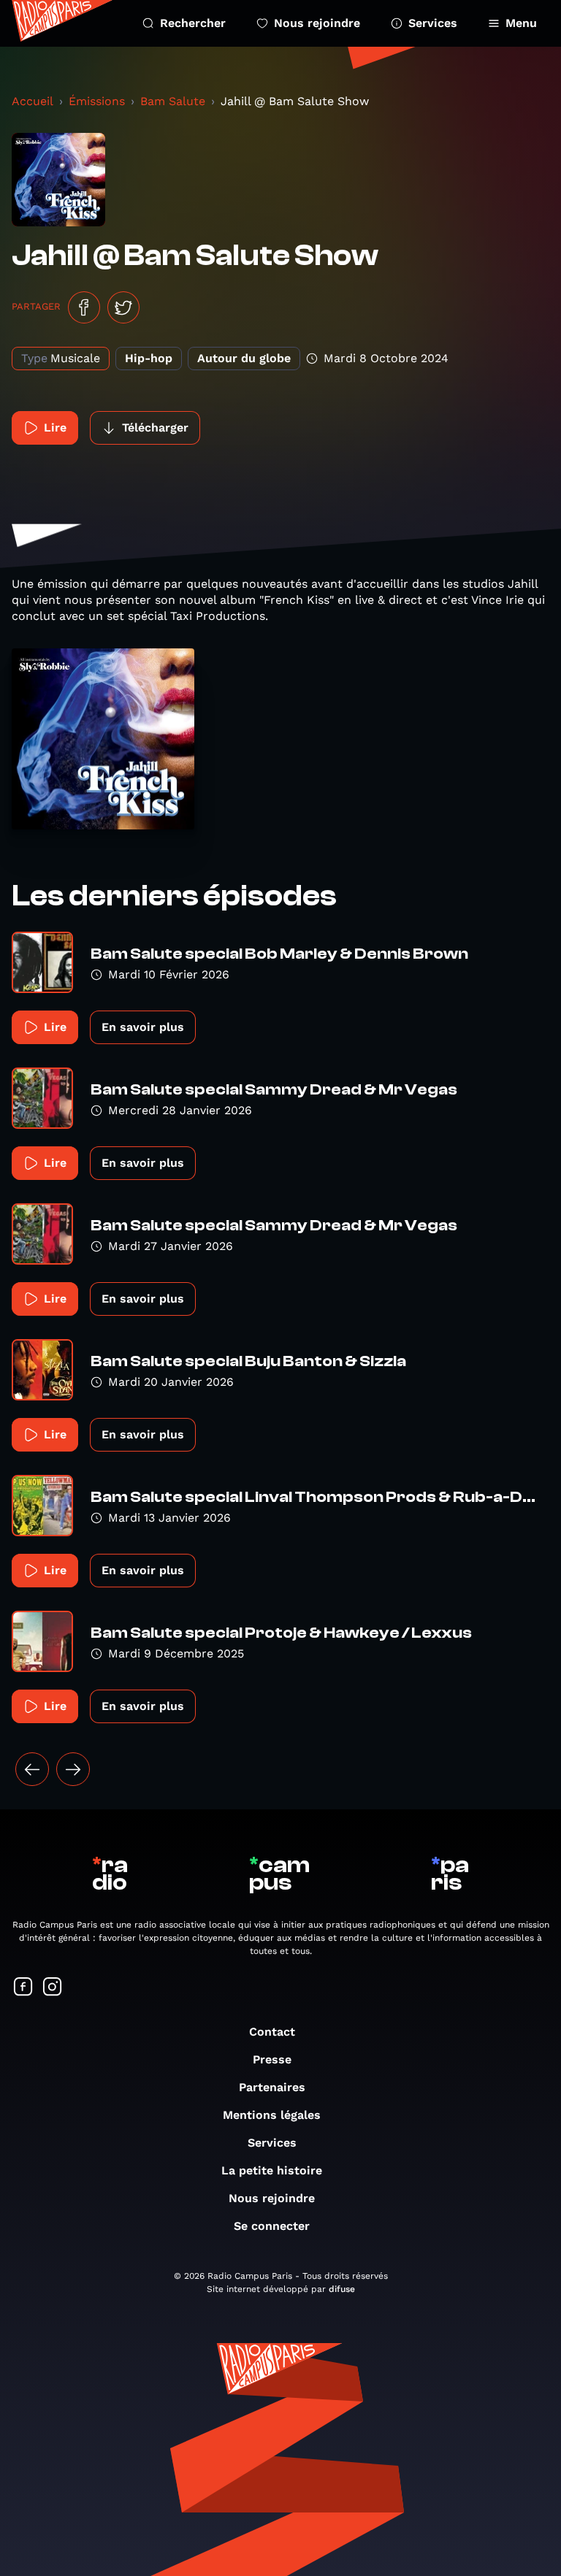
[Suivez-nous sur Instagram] (53, 1988)
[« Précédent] (32, 1769)
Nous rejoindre (317, 23)
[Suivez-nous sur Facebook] (23, 1988)
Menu (521, 23)
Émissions (97, 101)
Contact (272, 2032)
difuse (342, 2289)
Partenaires (272, 2087)
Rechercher (193, 23)
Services (433, 23)
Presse (272, 2059)
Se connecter (272, 2226)
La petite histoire (272, 2170)
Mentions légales (272, 2115)
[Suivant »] (73, 1769)
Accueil (33, 101)
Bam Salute (173, 101)
